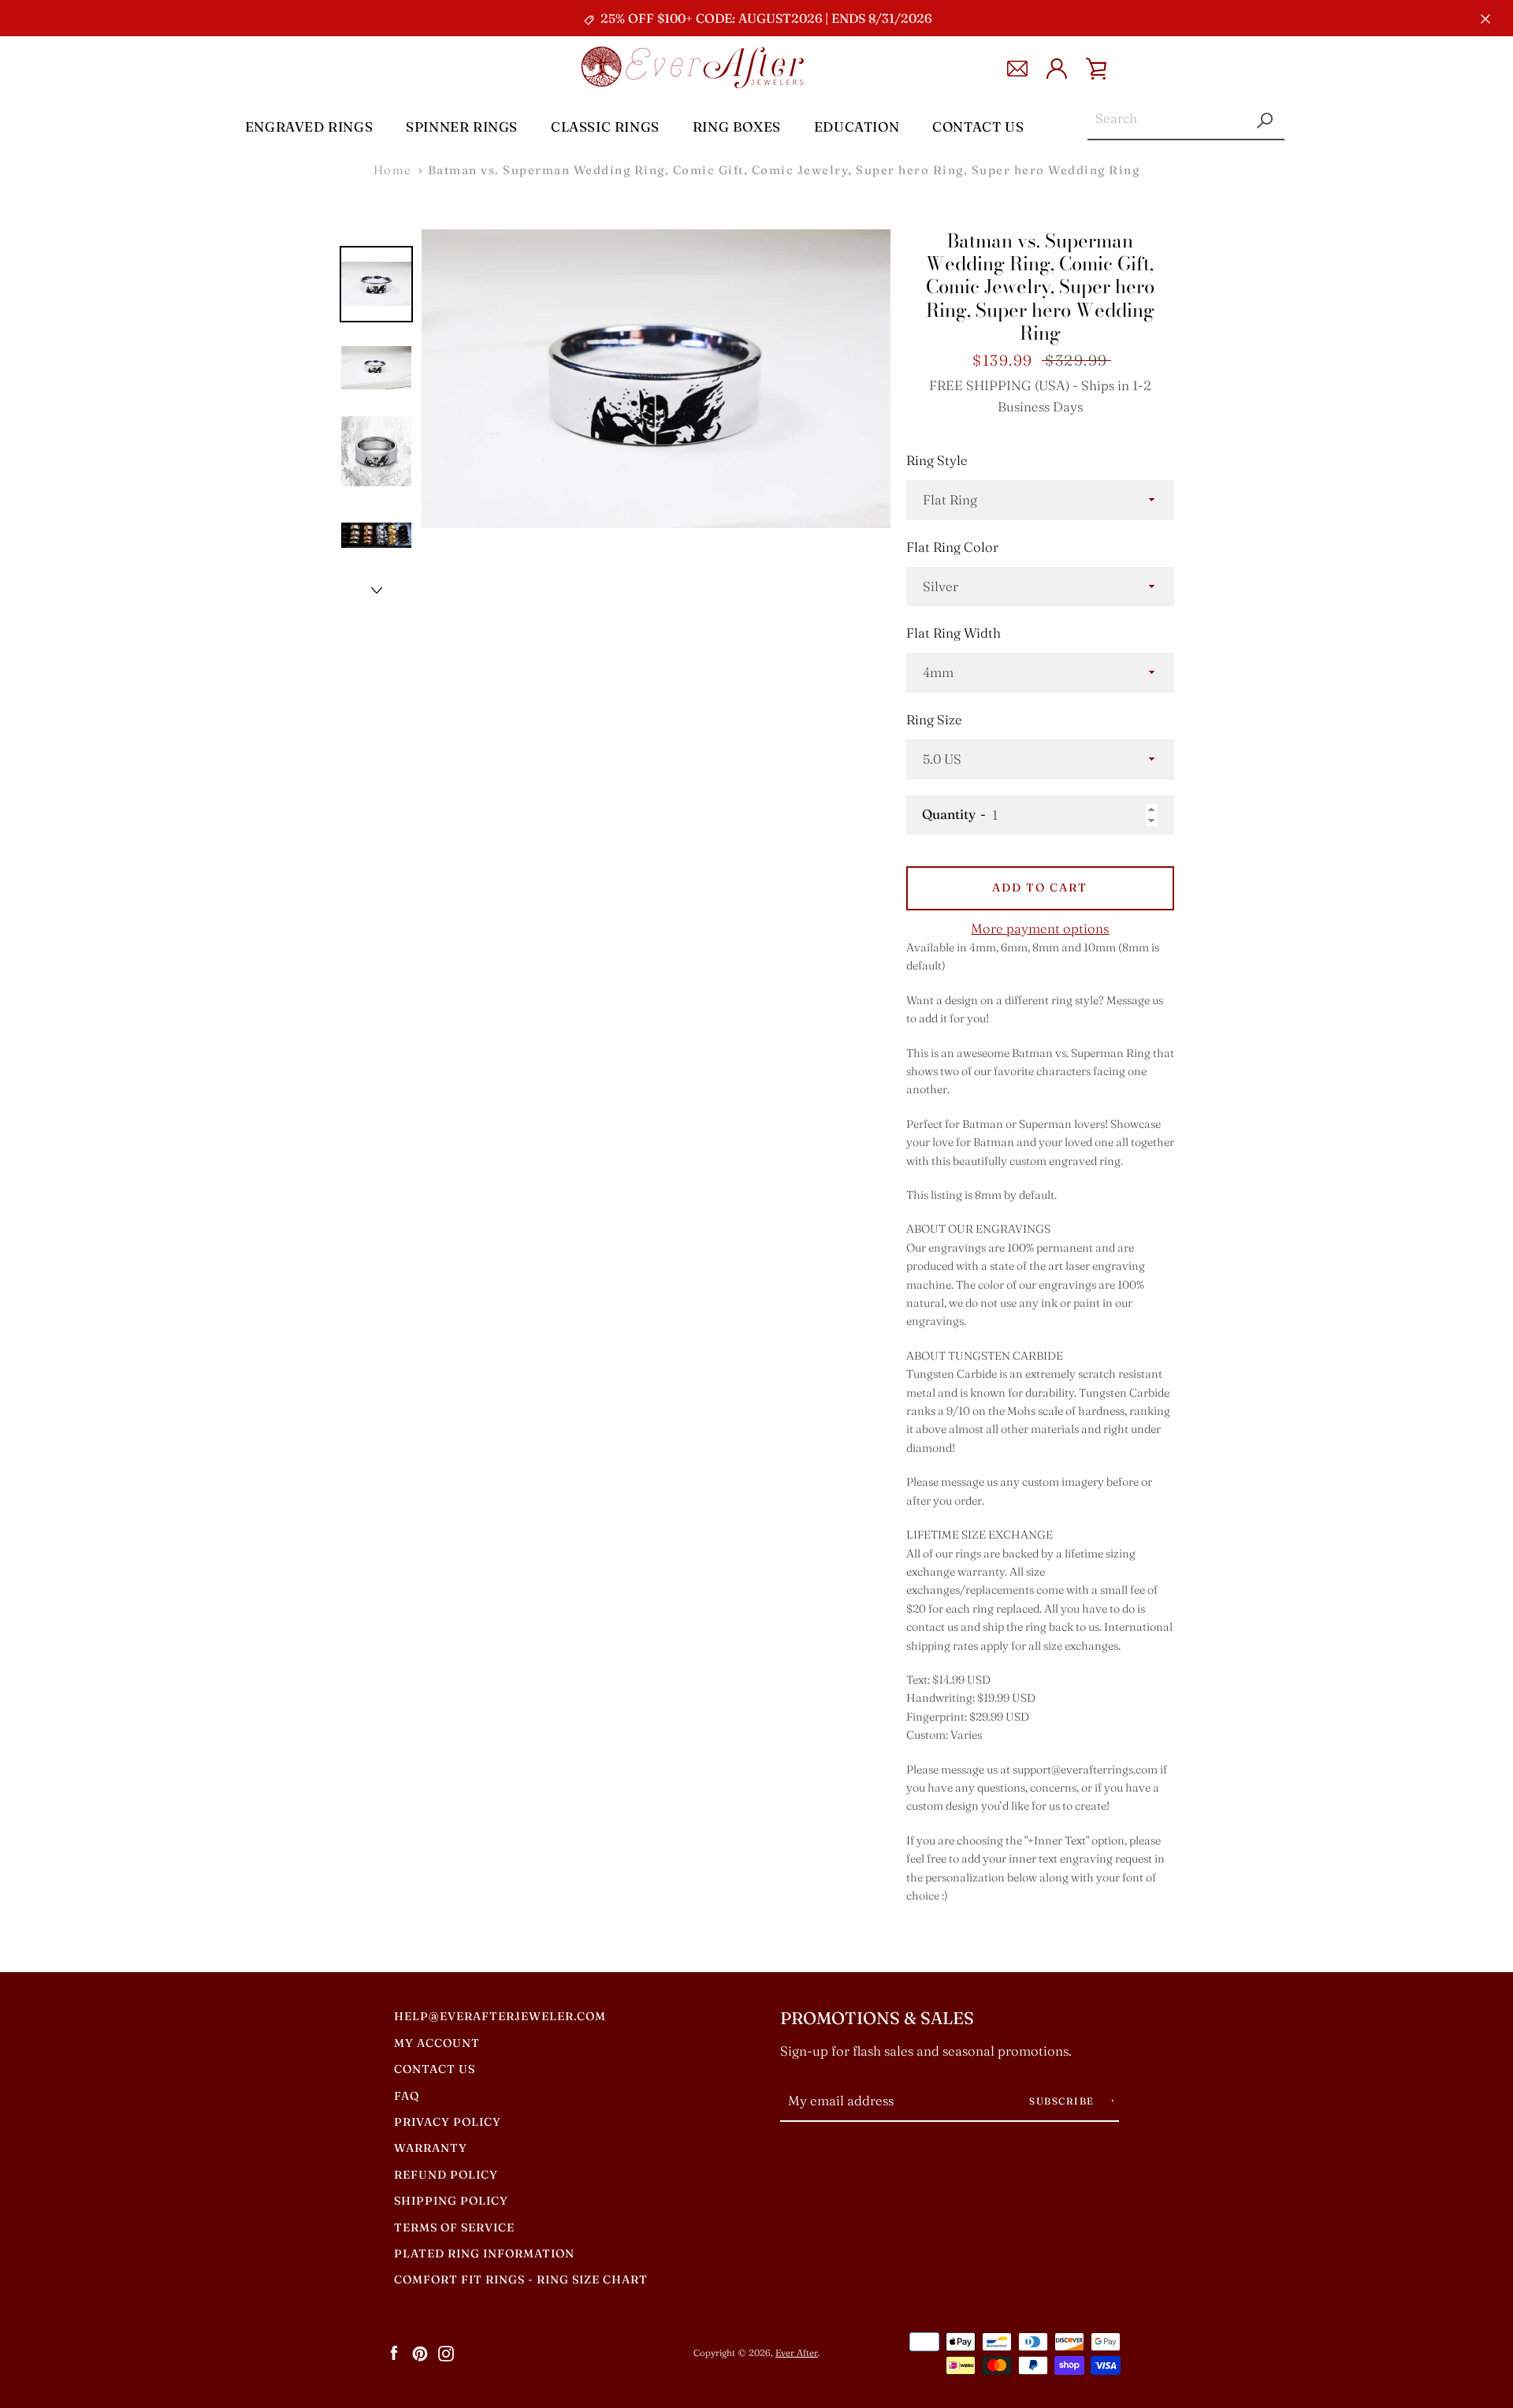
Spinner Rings (462, 127)
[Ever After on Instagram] (446, 2352)
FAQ (407, 2096)
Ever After (797, 2353)
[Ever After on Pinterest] (420, 2352)
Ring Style (937, 460)
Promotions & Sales (877, 2018)
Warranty (431, 2148)
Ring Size (934, 720)
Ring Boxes (737, 127)
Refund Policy (446, 2175)
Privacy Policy (448, 2122)
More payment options (1040, 929)
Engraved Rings (309, 127)
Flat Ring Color (952, 547)
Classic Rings (605, 127)
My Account (437, 2043)
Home (393, 170)
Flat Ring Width (954, 633)
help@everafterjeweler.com (500, 2016)
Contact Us (978, 127)
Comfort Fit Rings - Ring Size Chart (521, 2280)
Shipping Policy (451, 2201)
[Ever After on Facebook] (394, 2352)
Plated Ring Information (484, 2254)
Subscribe (1063, 2101)
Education (857, 127)
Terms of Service (454, 2227)
